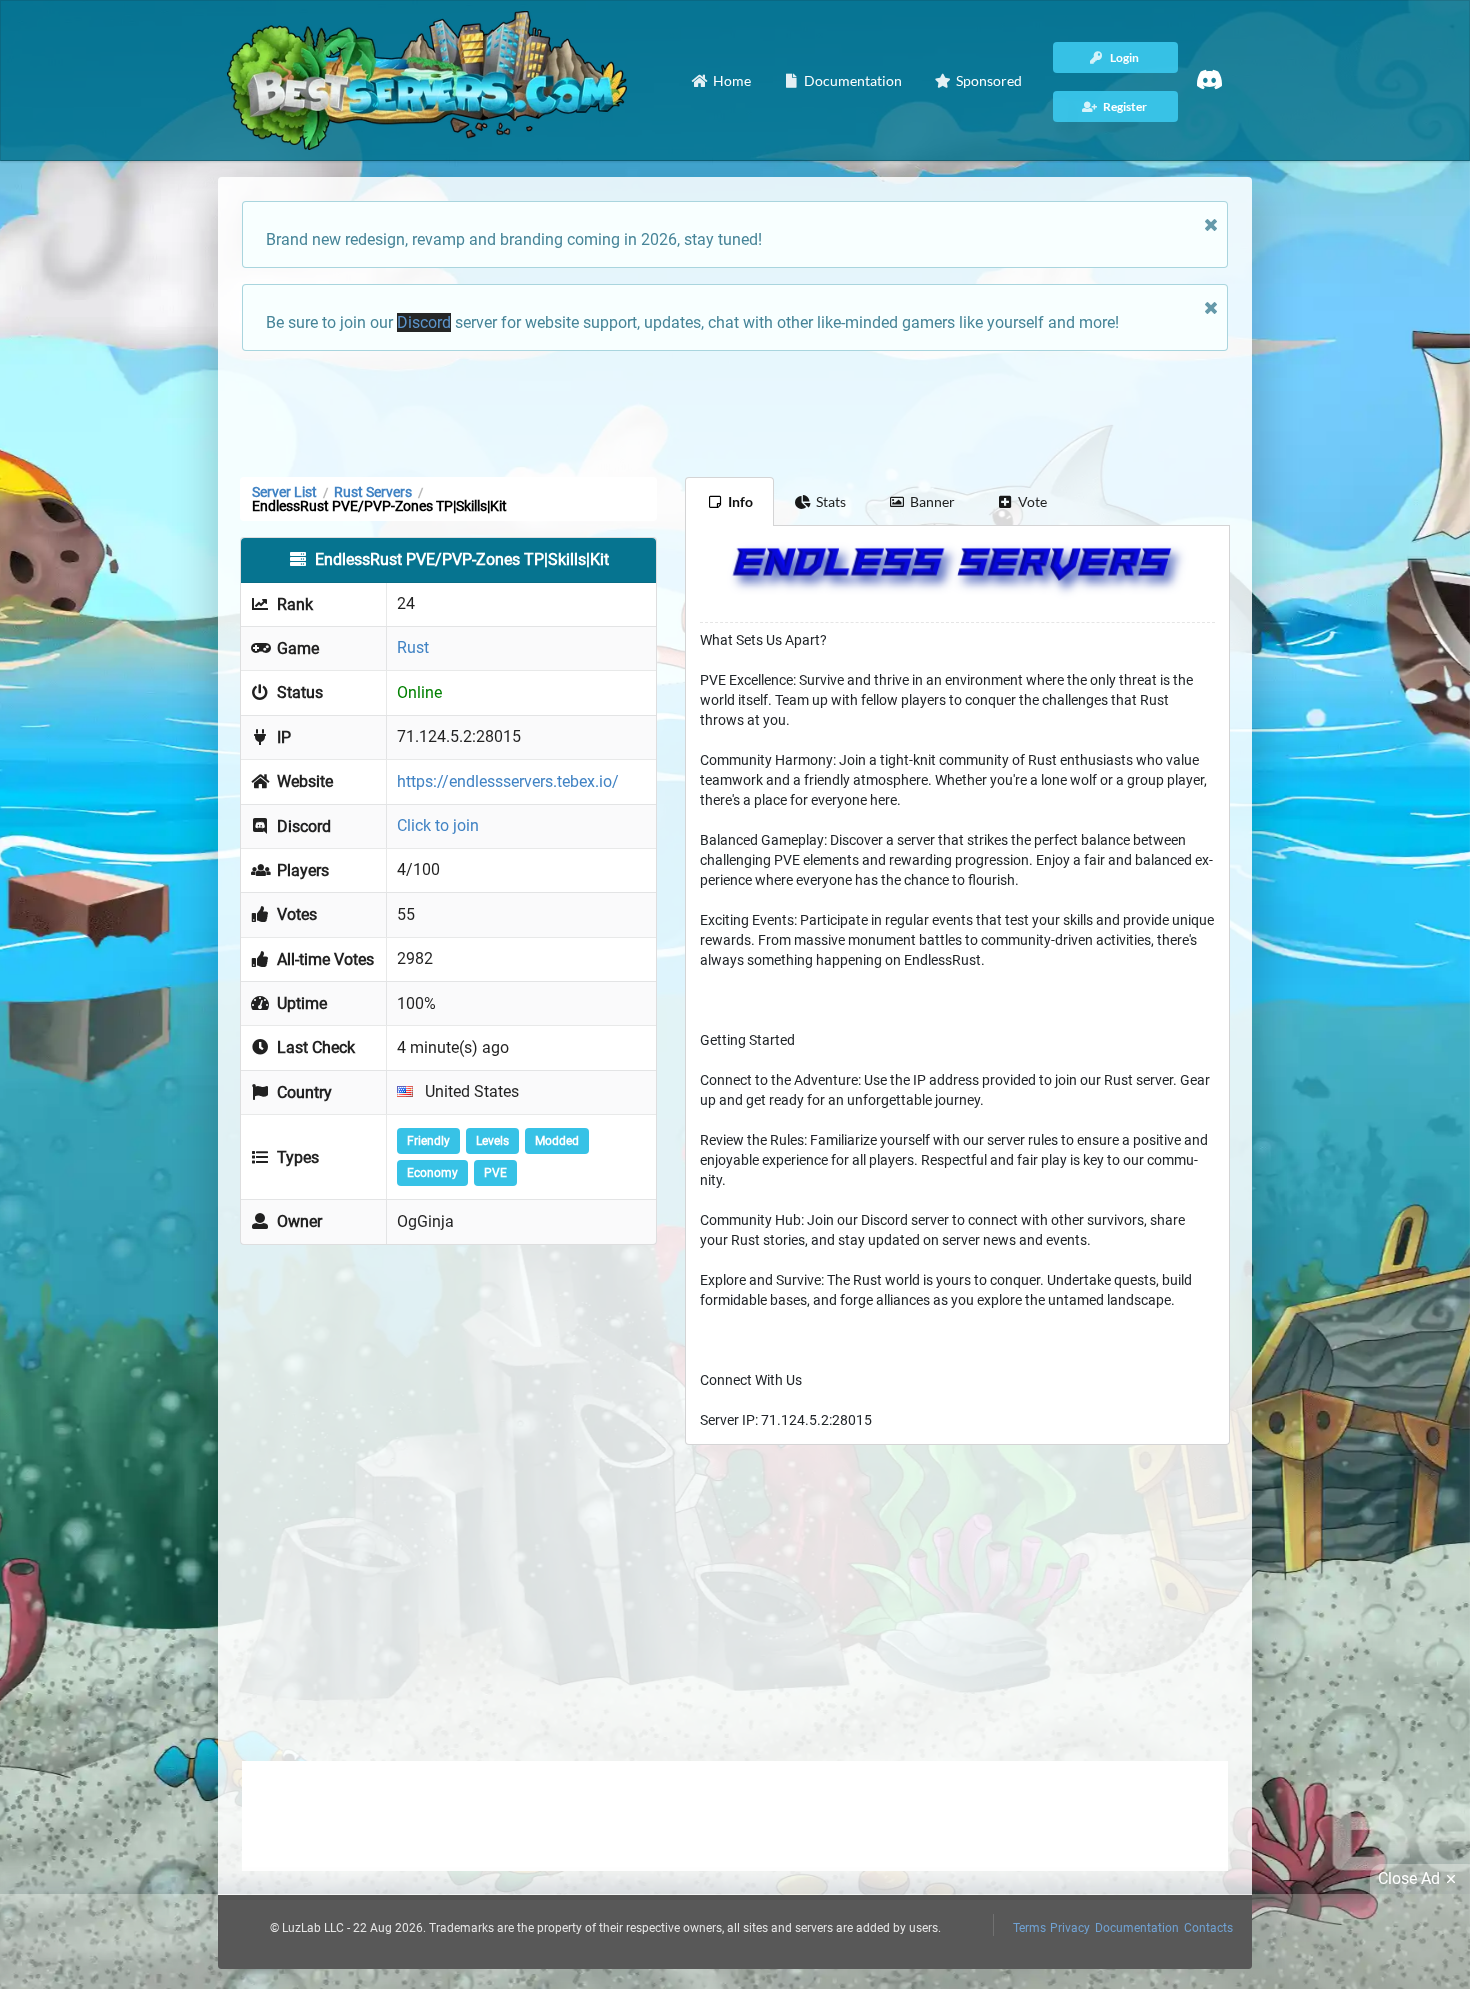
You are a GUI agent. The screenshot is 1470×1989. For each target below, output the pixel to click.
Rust (413, 647)
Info (740, 501)
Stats (831, 501)
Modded (557, 1141)
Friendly (428, 1141)
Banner (932, 501)
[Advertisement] (735, 412)
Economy (432, 1173)
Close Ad (1409, 1878)
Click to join (438, 825)
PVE (495, 1173)
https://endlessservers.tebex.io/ (508, 781)
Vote (1032, 501)
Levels (492, 1141)
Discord (424, 322)
